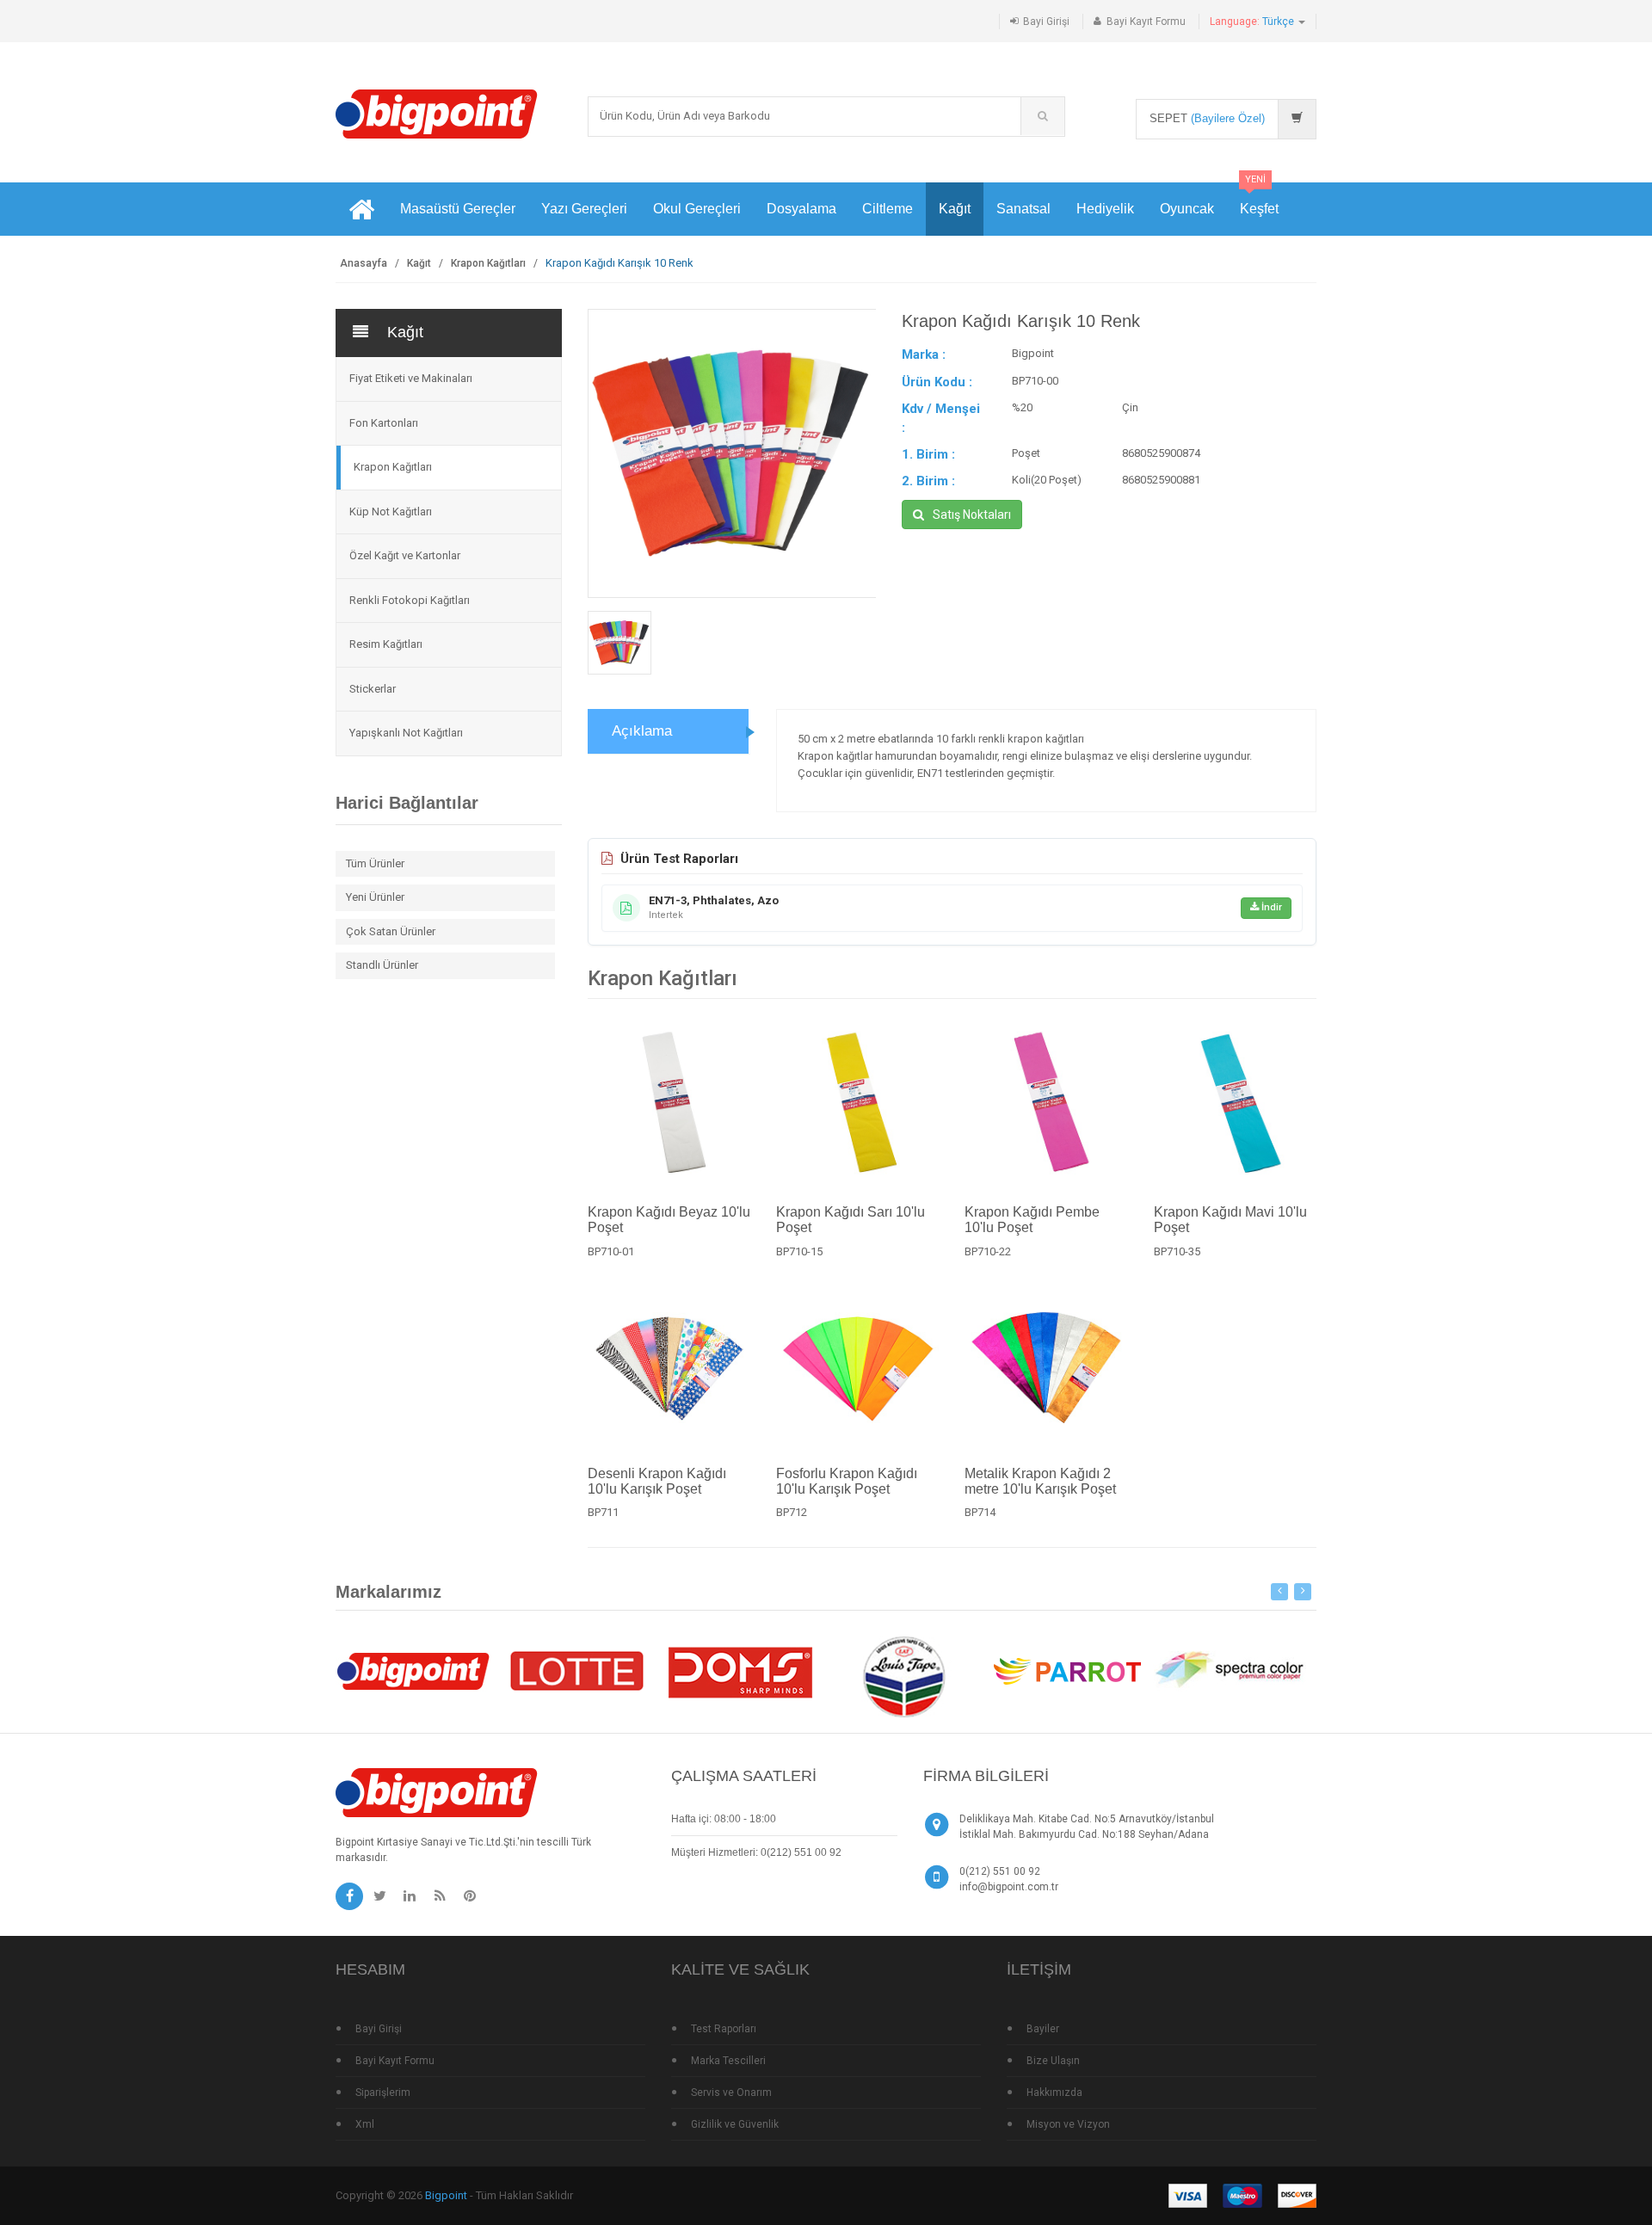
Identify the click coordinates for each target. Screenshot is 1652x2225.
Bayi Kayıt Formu (1146, 22)
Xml (365, 2124)
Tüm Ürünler (375, 863)
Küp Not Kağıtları (391, 512)
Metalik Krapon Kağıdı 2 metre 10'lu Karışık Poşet (1040, 1481)
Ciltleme (888, 209)
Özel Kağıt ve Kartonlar (405, 555)
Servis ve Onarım (731, 2092)
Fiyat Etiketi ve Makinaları (411, 378)
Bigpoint (446, 2195)
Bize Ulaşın (1053, 2061)
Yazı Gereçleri (584, 209)
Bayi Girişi (1046, 22)
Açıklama (642, 731)
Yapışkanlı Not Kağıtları (406, 733)
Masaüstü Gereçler (458, 209)
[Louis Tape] (903, 1679)
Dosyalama (801, 209)
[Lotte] (576, 1670)
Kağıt (955, 209)
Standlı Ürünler (382, 965)
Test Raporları (724, 2029)
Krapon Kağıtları (488, 263)
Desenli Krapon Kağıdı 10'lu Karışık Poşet (657, 1481)
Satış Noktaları (972, 515)
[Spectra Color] (1230, 1670)
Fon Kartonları (384, 423)
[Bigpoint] (437, 113)
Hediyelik (1105, 209)
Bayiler (1043, 2029)
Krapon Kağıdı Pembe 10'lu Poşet (1032, 1220)
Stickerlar (373, 689)
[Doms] (740, 1670)
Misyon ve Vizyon (1068, 2124)
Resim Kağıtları (386, 644)
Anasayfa (364, 263)
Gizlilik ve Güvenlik (735, 2124)
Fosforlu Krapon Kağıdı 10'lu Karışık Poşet (847, 1481)
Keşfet (1259, 199)
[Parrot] (1067, 1670)
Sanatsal (1023, 209)
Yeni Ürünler (375, 897)
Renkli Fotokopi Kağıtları (410, 600)
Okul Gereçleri (697, 209)
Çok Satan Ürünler (391, 931)
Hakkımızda (1054, 2092)
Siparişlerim (383, 2092)
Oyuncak (1187, 209)
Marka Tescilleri (728, 2061)
